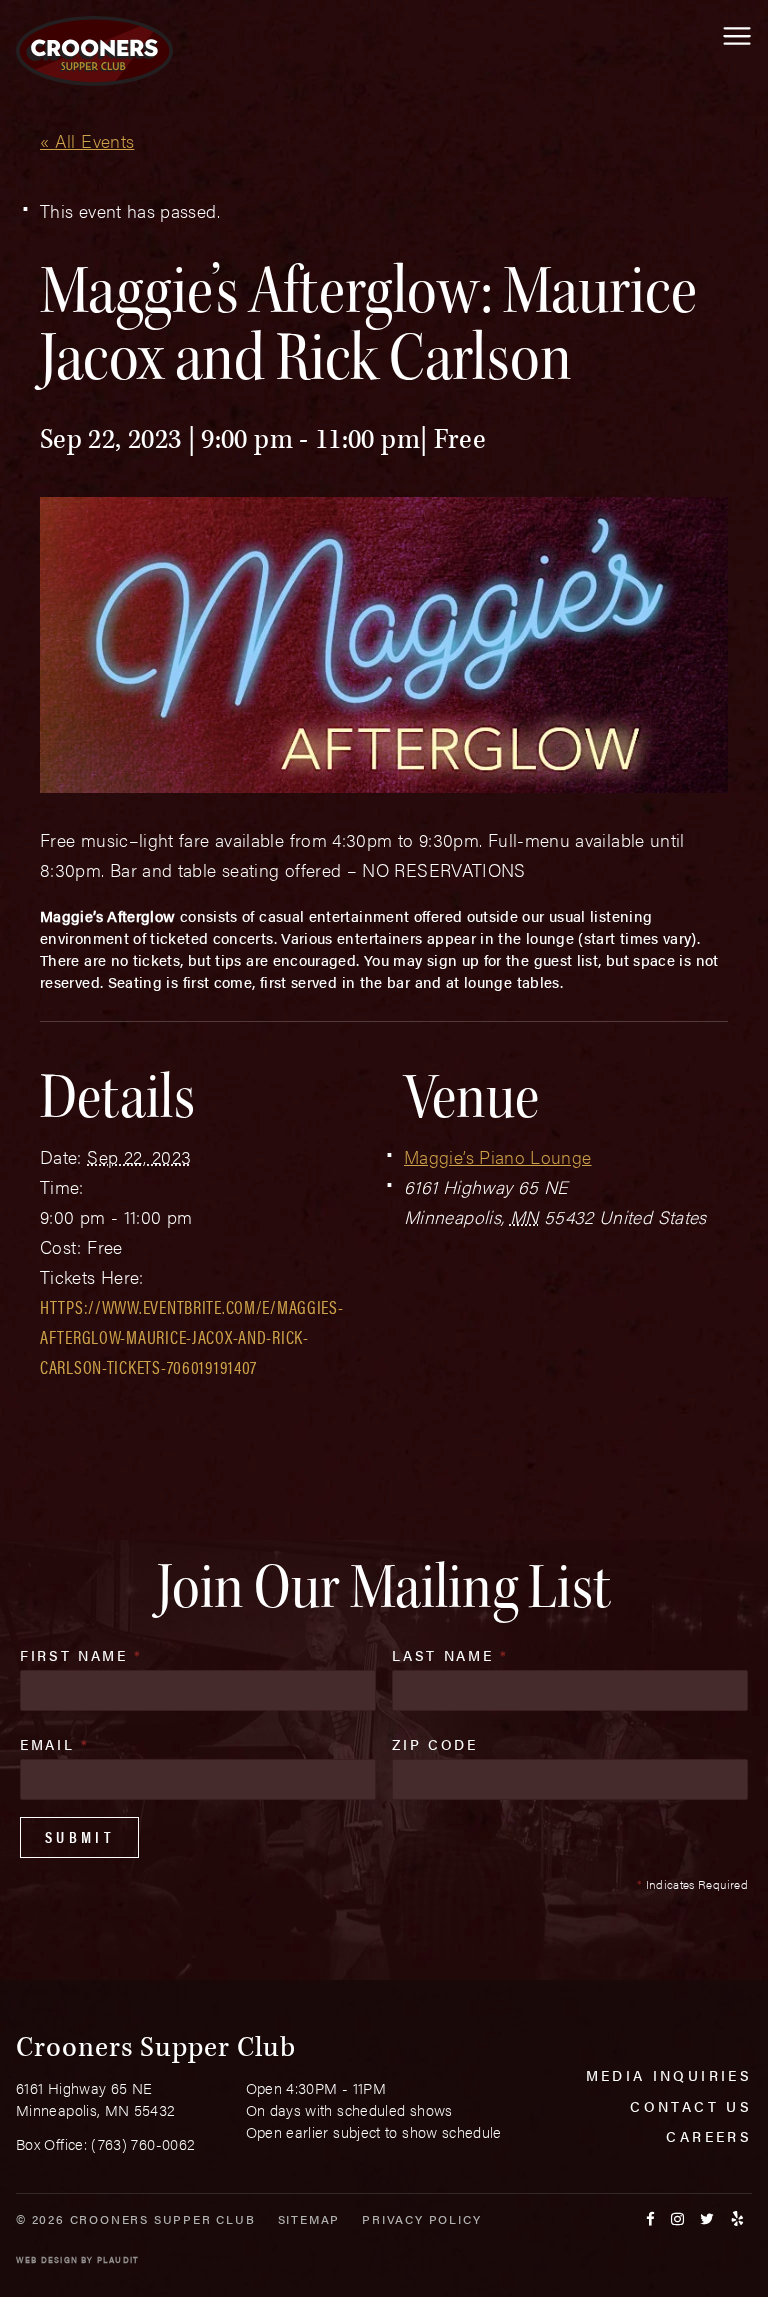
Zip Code (434, 1744)
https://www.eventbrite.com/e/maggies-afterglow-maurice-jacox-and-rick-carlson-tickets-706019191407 (192, 1336)
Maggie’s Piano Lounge (498, 1156)
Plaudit (118, 2259)
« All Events (87, 140)
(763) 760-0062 (143, 2143)
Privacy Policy (421, 2219)
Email (55, 1744)
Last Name (450, 1655)
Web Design (47, 2259)
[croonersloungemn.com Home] (94, 51)
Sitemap (309, 2219)
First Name (81, 1655)
